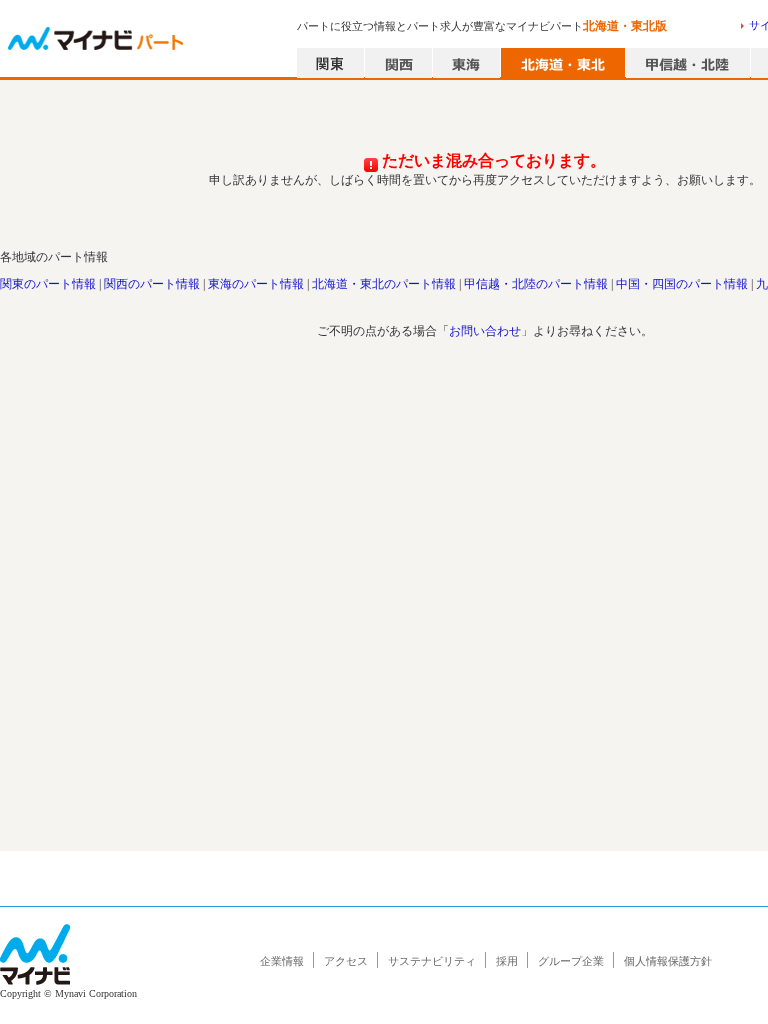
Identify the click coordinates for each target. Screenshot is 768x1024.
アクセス (346, 961)
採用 (507, 961)
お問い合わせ (485, 331)
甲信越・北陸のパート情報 (536, 284)
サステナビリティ (432, 961)
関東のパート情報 (48, 284)
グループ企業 (571, 961)
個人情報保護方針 (668, 961)
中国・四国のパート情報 (682, 284)
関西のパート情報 (152, 284)
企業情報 (282, 961)
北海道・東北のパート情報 (384, 284)
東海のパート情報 (256, 284)
